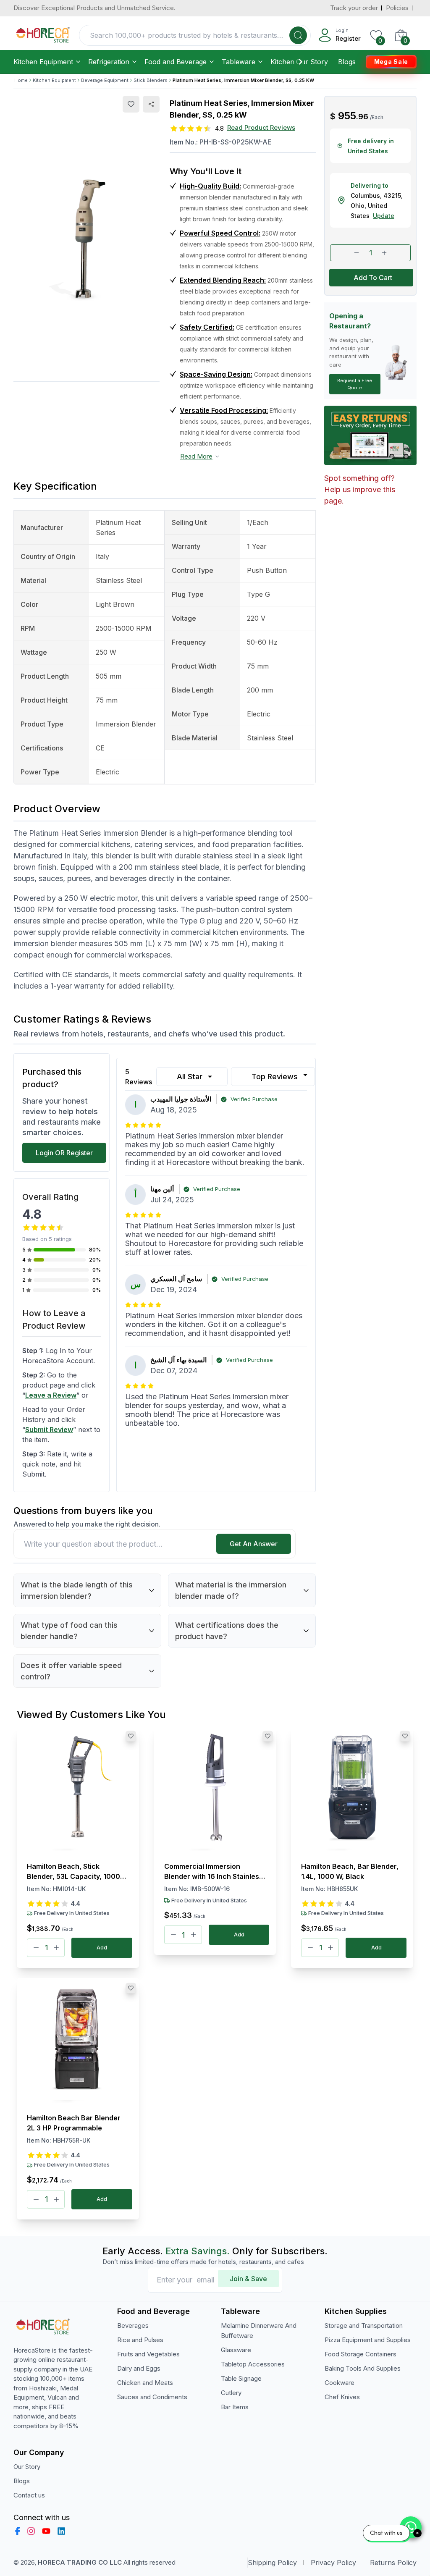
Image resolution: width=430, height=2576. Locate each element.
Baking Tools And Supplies (363, 2368)
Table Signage (241, 2378)
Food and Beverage (176, 62)
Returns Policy (393, 2563)
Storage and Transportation (364, 2325)
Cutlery (231, 2393)
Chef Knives (342, 2397)
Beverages (133, 2325)
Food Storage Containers (361, 2354)
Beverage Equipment (105, 80)
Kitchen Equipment (43, 62)
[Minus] (36, 1948)
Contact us (29, 2495)
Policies (397, 8)
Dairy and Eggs (139, 2368)
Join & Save (248, 2279)
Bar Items (235, 2407)
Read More (196, 456)
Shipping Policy (272, 2563)
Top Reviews (275, 1077)
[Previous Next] (78, 1789)
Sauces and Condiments (152, 2397)
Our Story (312, 62)
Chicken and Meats (145, 2383)
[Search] (298, 35)
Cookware (340, 2383)
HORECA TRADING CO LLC (80, 2562)
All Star (190, 1077)
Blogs (347, 62)
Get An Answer (254, 1544)
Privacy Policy (333, 2563)
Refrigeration (109, 62)
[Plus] (56, 1948)
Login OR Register (64, 1153)
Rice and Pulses (140, 2340)
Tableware (239, 62)
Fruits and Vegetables (148, 2354)
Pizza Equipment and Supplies (368, 2340)
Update (384, 216)
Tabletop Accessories (253, 2364)
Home (21, 80)
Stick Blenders (151, 80)
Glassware (236, 2350)
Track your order (354, 8)
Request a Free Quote (355, 384)
